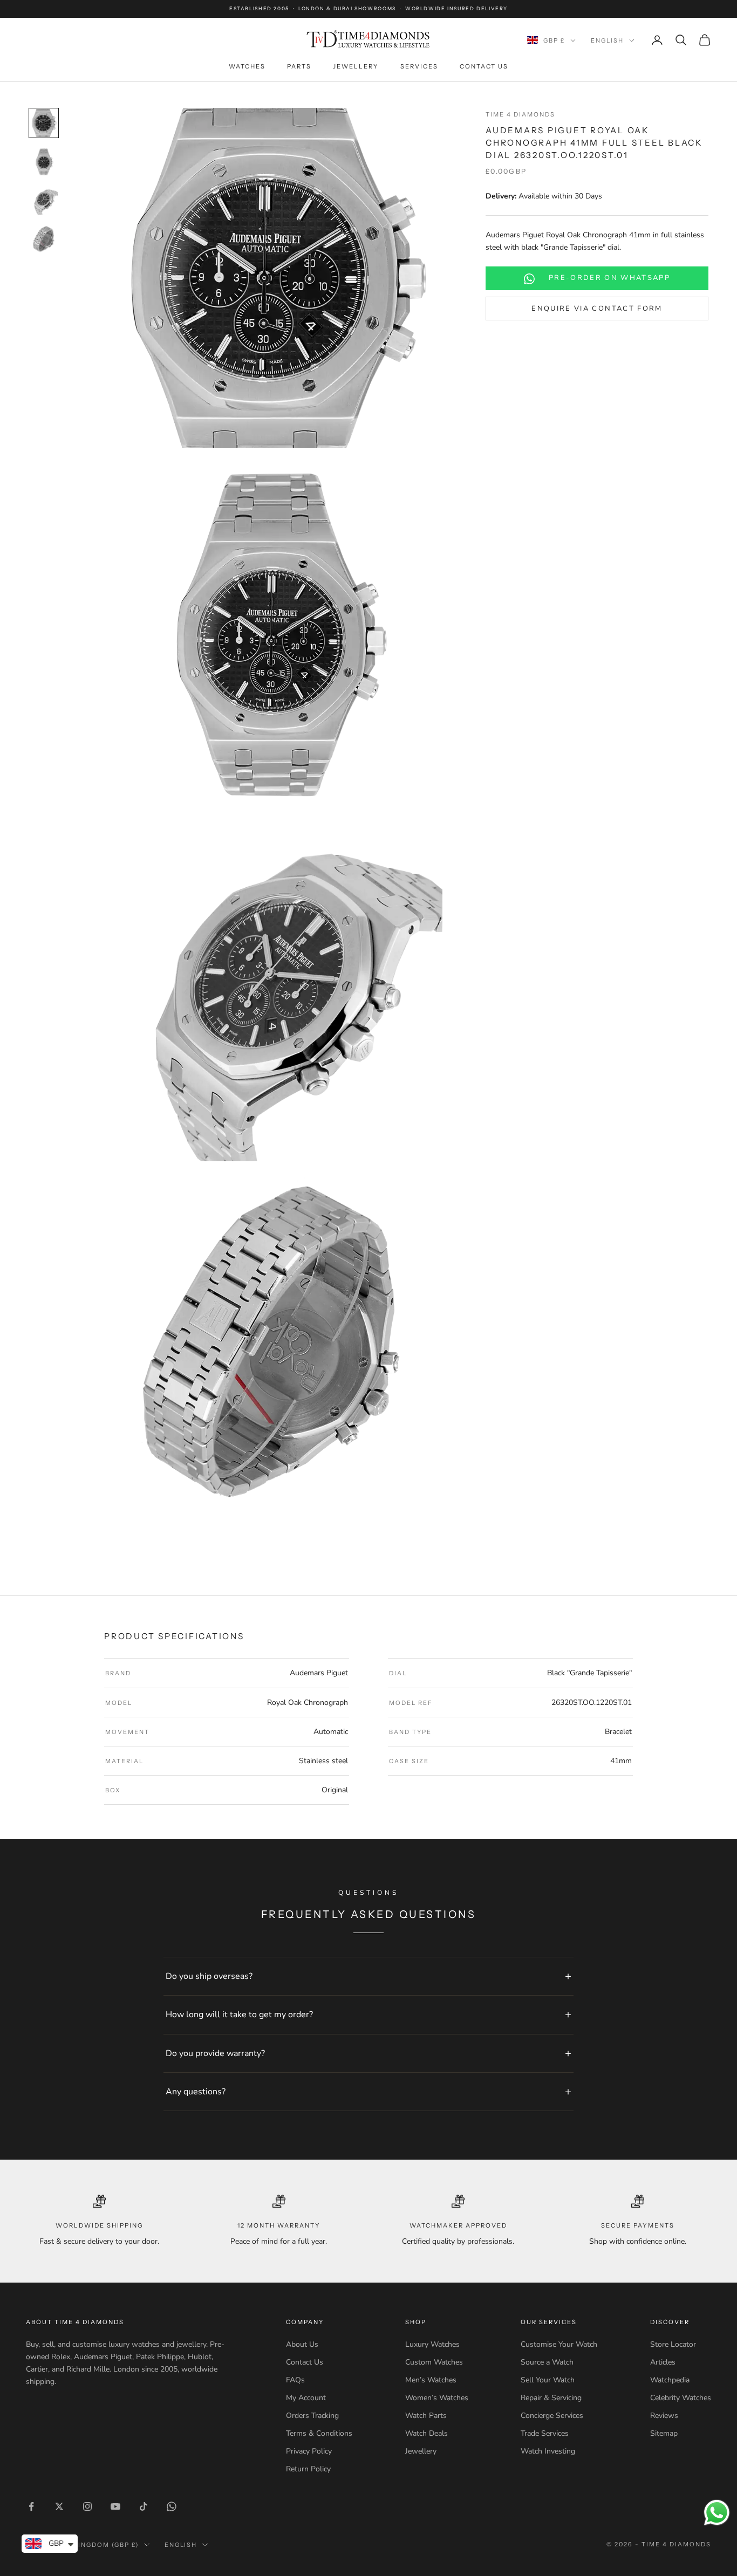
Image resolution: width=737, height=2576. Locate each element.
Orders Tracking (312, 2416)
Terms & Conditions (319, 2433)
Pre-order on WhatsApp (609, 278)
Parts (299, 66)
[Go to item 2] (44, 162)
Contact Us (484, 66)
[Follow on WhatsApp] (172, 2506)
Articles (663, 2362)
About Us (302, 2344)
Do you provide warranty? (215, 2053)
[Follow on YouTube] (115, 2506)
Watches (247, 66)
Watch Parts (426, 2416)
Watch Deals (426, 2433)
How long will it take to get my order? (239, 2015)
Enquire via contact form (597, 309)
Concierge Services (552, 2416)
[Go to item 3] (44, 201)
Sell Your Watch (548, 2380)
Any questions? (196, 2092)
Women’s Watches (437, 2398)
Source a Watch (547, 2362)
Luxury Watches (432, 2344)
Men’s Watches (431, 2380)
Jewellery (356, 66)
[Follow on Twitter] (59, 2506)
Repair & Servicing (551, 2398)
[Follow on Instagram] (87, 2506)
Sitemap (664, 2433)
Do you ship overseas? (209, 1976)
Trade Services (545, 2433)
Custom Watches (434, 2362)
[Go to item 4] (44, 239)
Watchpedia (670, 2380)
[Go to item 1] (44, 123)
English (607, 40)
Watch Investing (548, 2451)
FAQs (295, 2380)
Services (419, 66)
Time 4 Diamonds (520, 114)
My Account (306, 2398)
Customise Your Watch (559, 2344)
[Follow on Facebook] (31, 2506)
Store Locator (673, 2344)
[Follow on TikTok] (144, 2506)
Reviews (664, 2416)
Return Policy (308, 2469)
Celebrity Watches (681, 2398)
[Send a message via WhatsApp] (717, 2513)
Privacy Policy (309, 2451)
